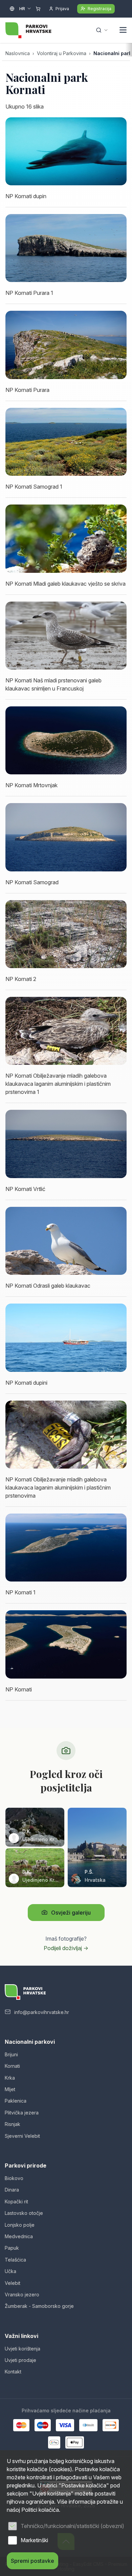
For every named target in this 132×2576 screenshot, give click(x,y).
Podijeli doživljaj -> (66, 1948)
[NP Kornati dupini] (66, 1338)
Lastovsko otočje (24, 2213)
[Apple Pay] (75, 2442)
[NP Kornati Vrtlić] (66, 1144)
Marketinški (34, 2540)
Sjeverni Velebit (22, 2136)
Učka (10, 2271)
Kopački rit (16, 2202)
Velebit (13, 2283)
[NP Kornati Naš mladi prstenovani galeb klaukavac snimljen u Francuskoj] (66, 636)
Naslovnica (18, 53)
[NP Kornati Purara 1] (66, 248)
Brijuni (11, 2054)
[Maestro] (43, 2425)
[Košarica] (38, 9)
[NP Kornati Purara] (66, 345)
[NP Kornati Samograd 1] (66, 442)
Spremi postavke (32, 2561)
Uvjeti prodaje (20, 2360)
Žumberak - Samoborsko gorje (39, 2306)
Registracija (100, 9)
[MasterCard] (21, 2425)
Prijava (62, 9)
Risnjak (13, 2124)
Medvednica (19, 2236)
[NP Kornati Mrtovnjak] (66, 740)
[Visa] (65, 2425)
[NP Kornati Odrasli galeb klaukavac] (66, 1241)
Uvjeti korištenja (23, 2349)
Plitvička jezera (22, 2113)
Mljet (10, 2089)
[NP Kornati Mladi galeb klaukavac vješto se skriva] (66, 538)
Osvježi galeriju (71, 1913)
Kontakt (13, 2372)
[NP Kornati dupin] (66, 151)
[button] (123, 31)
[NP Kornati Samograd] (66, 837)
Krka (10, 2078)
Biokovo (14, 2178)
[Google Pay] (54, 2442)
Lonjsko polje (20, 2225)
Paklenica (16, 2101)
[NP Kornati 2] (66, 934)
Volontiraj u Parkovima (62, 53)
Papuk (12, 2248)
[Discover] (111, 2425)
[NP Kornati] (66, 1644)
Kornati (12, 2066)
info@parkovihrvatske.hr (42, 2012)
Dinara (12, 2190)
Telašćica (15, 2260)
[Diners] (88, 2425)
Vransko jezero (22, 2294)
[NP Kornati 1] (66, 1548)
